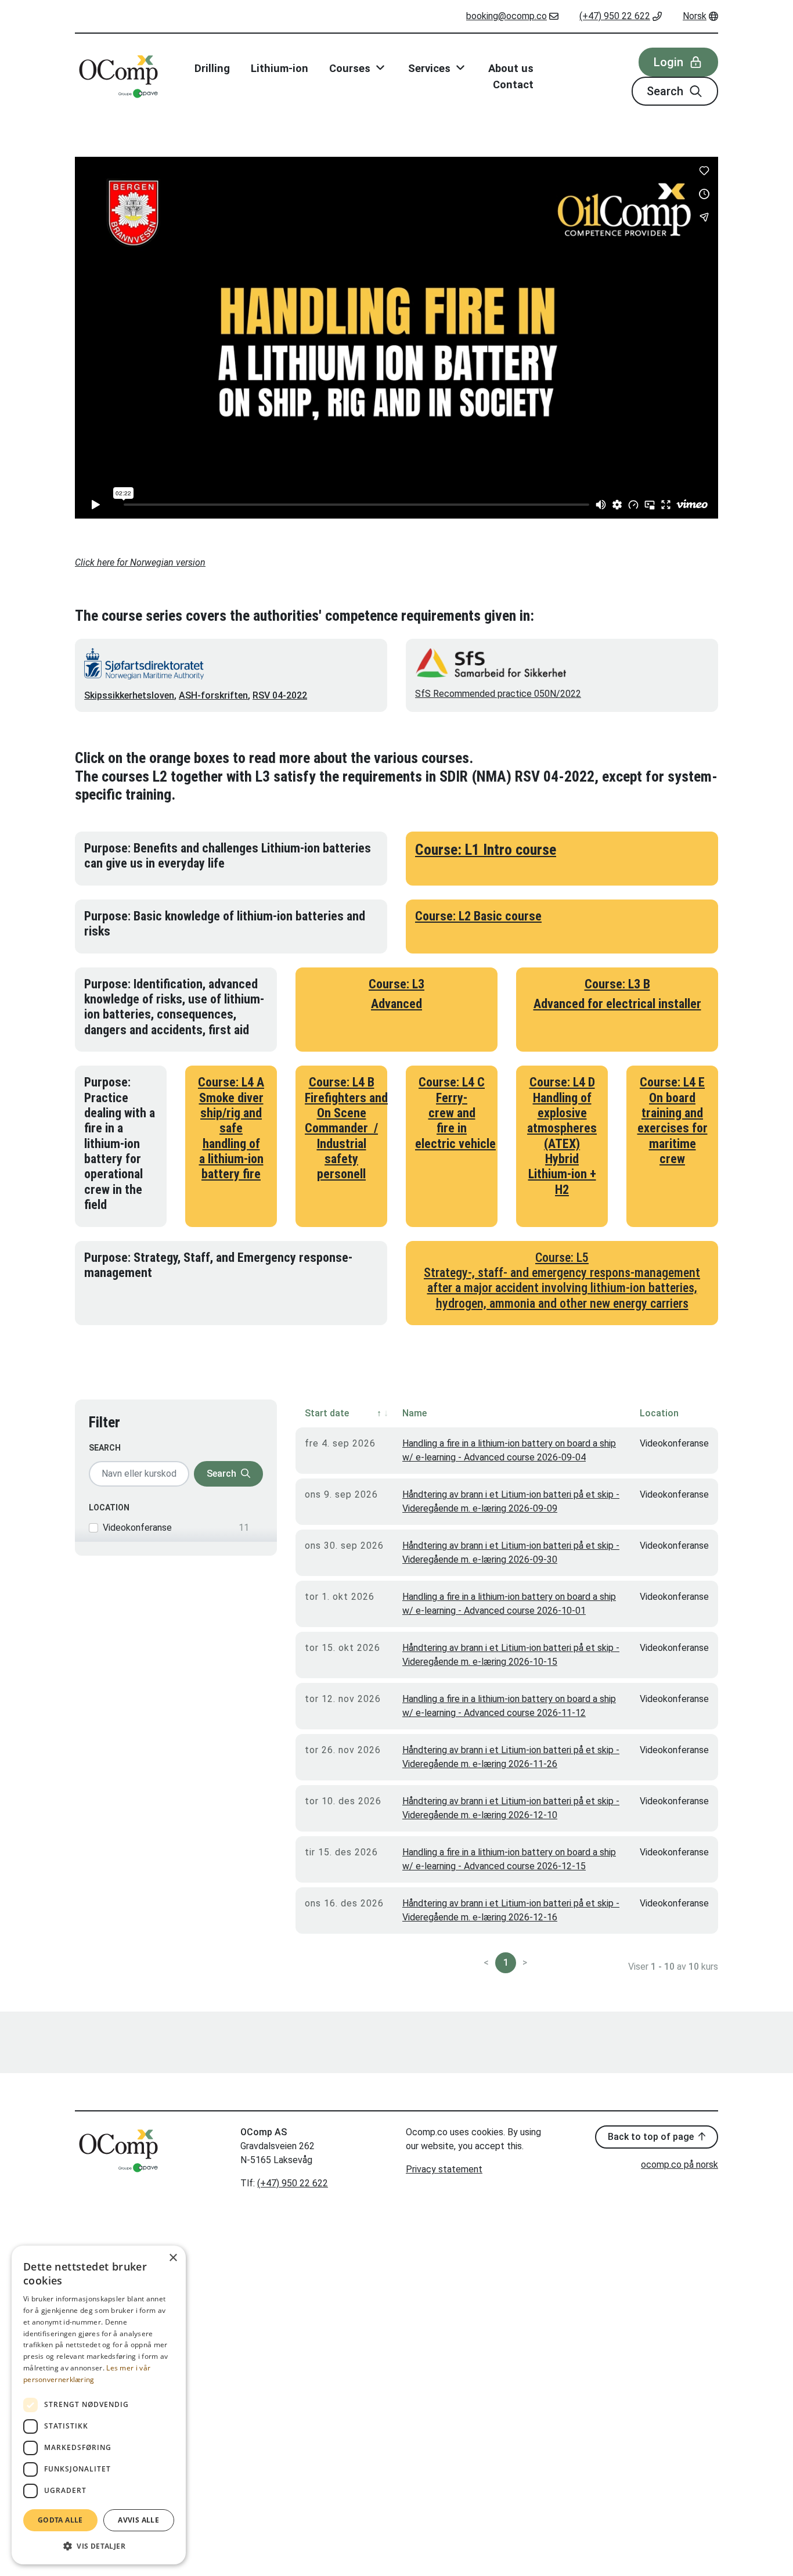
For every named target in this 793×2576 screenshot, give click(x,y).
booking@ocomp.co (507, 16)
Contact (513, 84)
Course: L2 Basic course (478, 916)
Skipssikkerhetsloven (129, 695)
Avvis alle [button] (138, 2520)
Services (431, 68)
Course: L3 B (617, 984)
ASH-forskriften (213, 695)
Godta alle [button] (60, 2520)
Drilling (212, 68)
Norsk (695, 16)
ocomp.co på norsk (680, 2165)
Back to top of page (652, 2137)
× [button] (173, 2258)
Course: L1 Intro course (486, 850)
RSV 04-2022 (280, 695)
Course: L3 (396, 984)
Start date (327, 1413)
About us (511, 68)
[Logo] (118, 77)
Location (109, 1508)
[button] (99, 2546)
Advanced (396, 1004)
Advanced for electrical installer (617, 1004)
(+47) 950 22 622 (615, 16)
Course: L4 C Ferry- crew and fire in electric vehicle (455, 1113)
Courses (351, 68)
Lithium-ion (280, 68)
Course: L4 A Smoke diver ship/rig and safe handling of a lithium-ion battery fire (231, 1128)
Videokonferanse (137, 1528)
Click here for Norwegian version (140, 562)
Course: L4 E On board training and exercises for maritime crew (673, 1120)
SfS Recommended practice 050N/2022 (498, 694)
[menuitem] (512, 16)
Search (666, 91)
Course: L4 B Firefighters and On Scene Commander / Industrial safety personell (346, 1128)
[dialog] (99, 2405)
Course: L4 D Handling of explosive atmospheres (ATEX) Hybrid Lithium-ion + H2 (562, 1136)
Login (670, 62)
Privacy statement (444, 2169)
